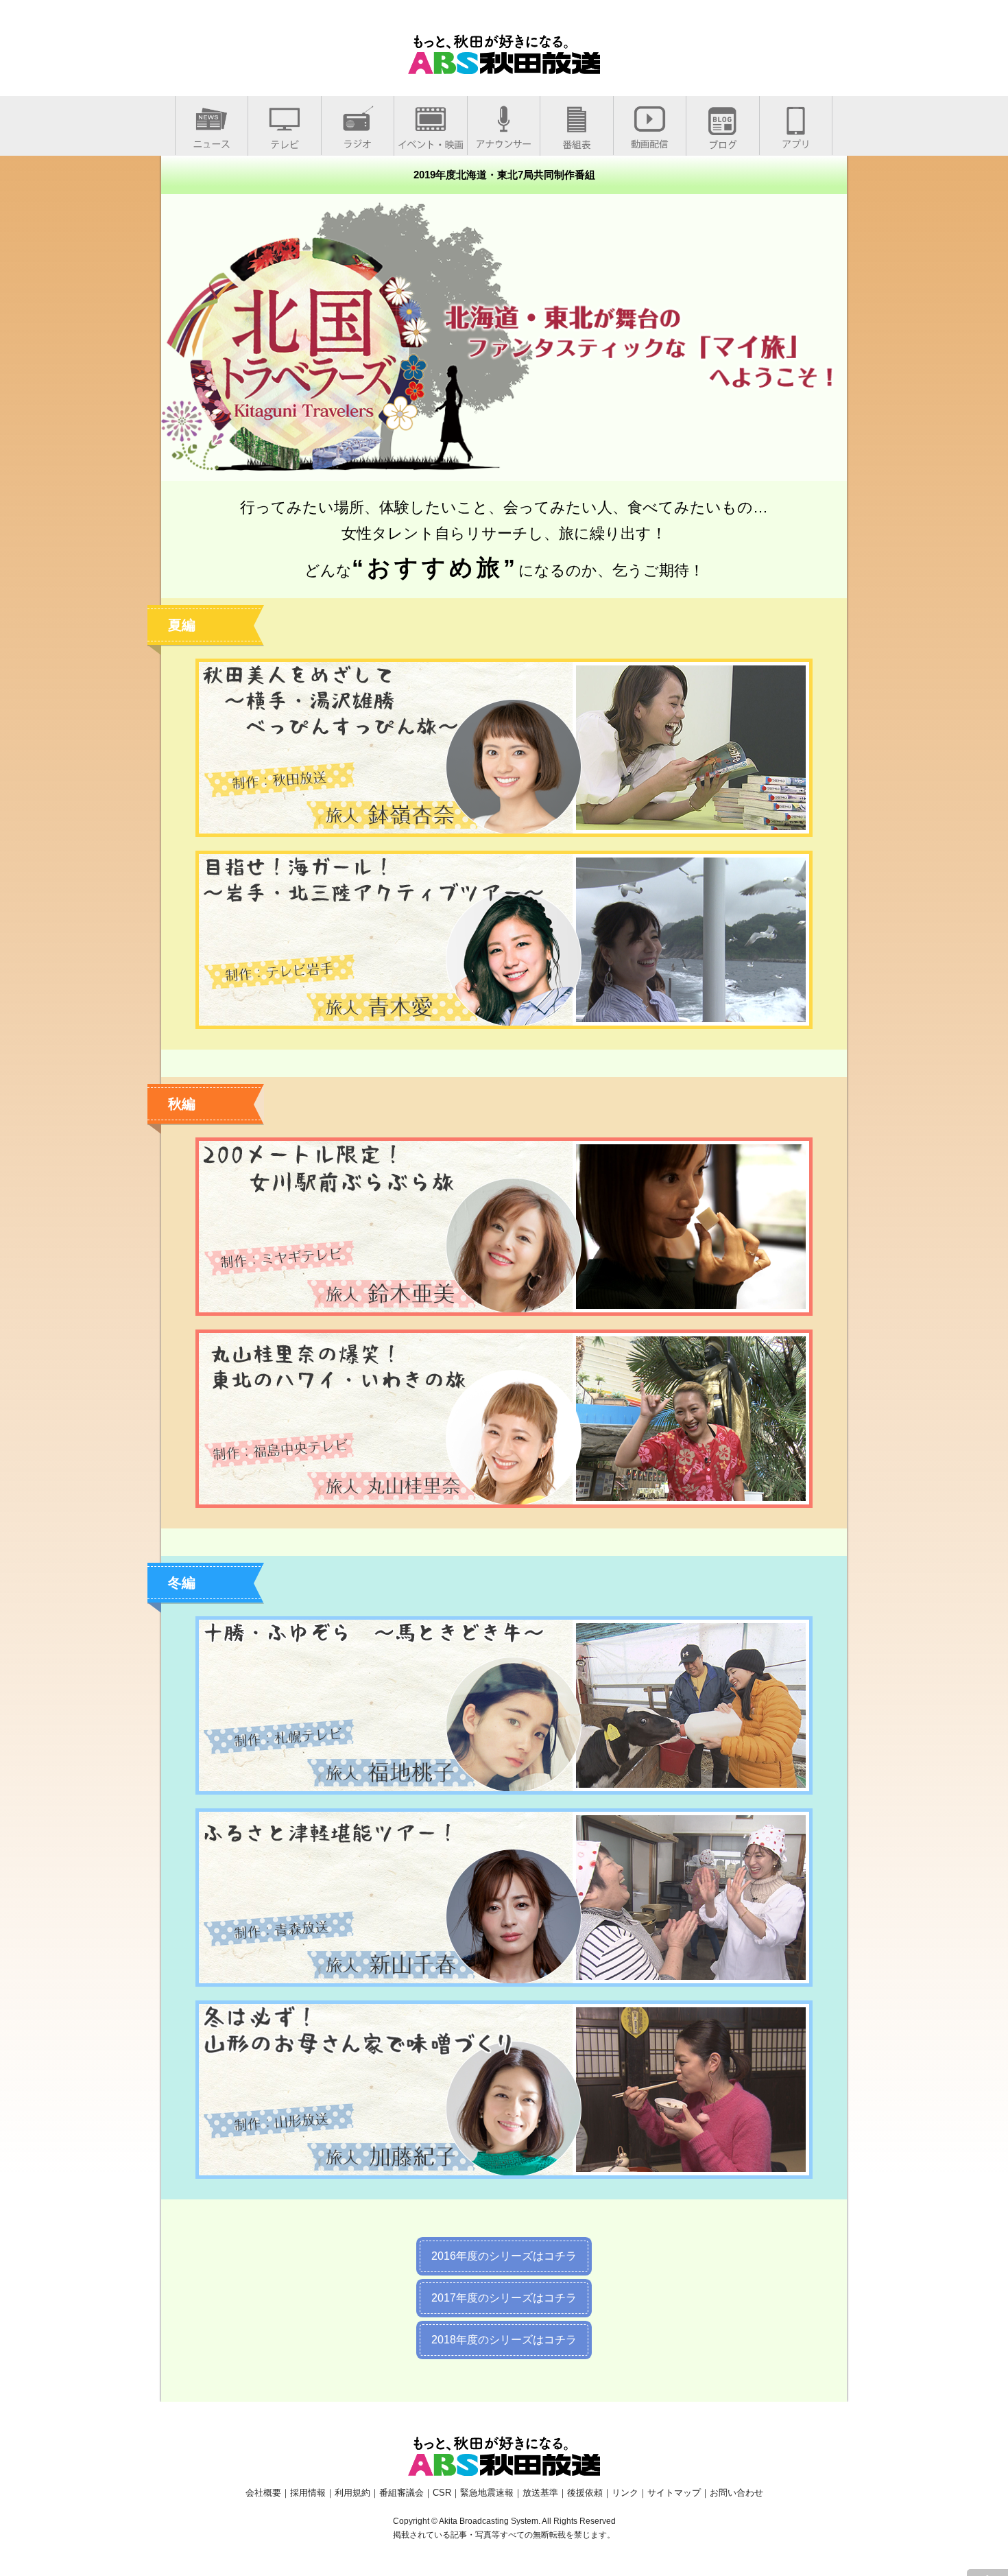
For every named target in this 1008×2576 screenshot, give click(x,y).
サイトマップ (674, 2493)
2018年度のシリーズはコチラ (504, 2340)
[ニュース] (212, 141)
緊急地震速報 (487, 2493)
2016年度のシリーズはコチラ (504, 2256)
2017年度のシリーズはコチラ (504, 2298)
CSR (442, 2493)
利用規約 (352, 2493)
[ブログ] (723, 142)
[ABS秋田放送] (504, 66)
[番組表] (577, 142)
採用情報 (308, 2493)
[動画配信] (650, 141)
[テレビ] (285, 142)
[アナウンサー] (504, 141)
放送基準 (540, 2493)
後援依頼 (585, 2493)
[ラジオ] (358, 141)
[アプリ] (796, 141)
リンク (625, 2493)
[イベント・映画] (431, 142)
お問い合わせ (736, 2493)
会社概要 (263, 2493)
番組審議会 (401, 2493)
